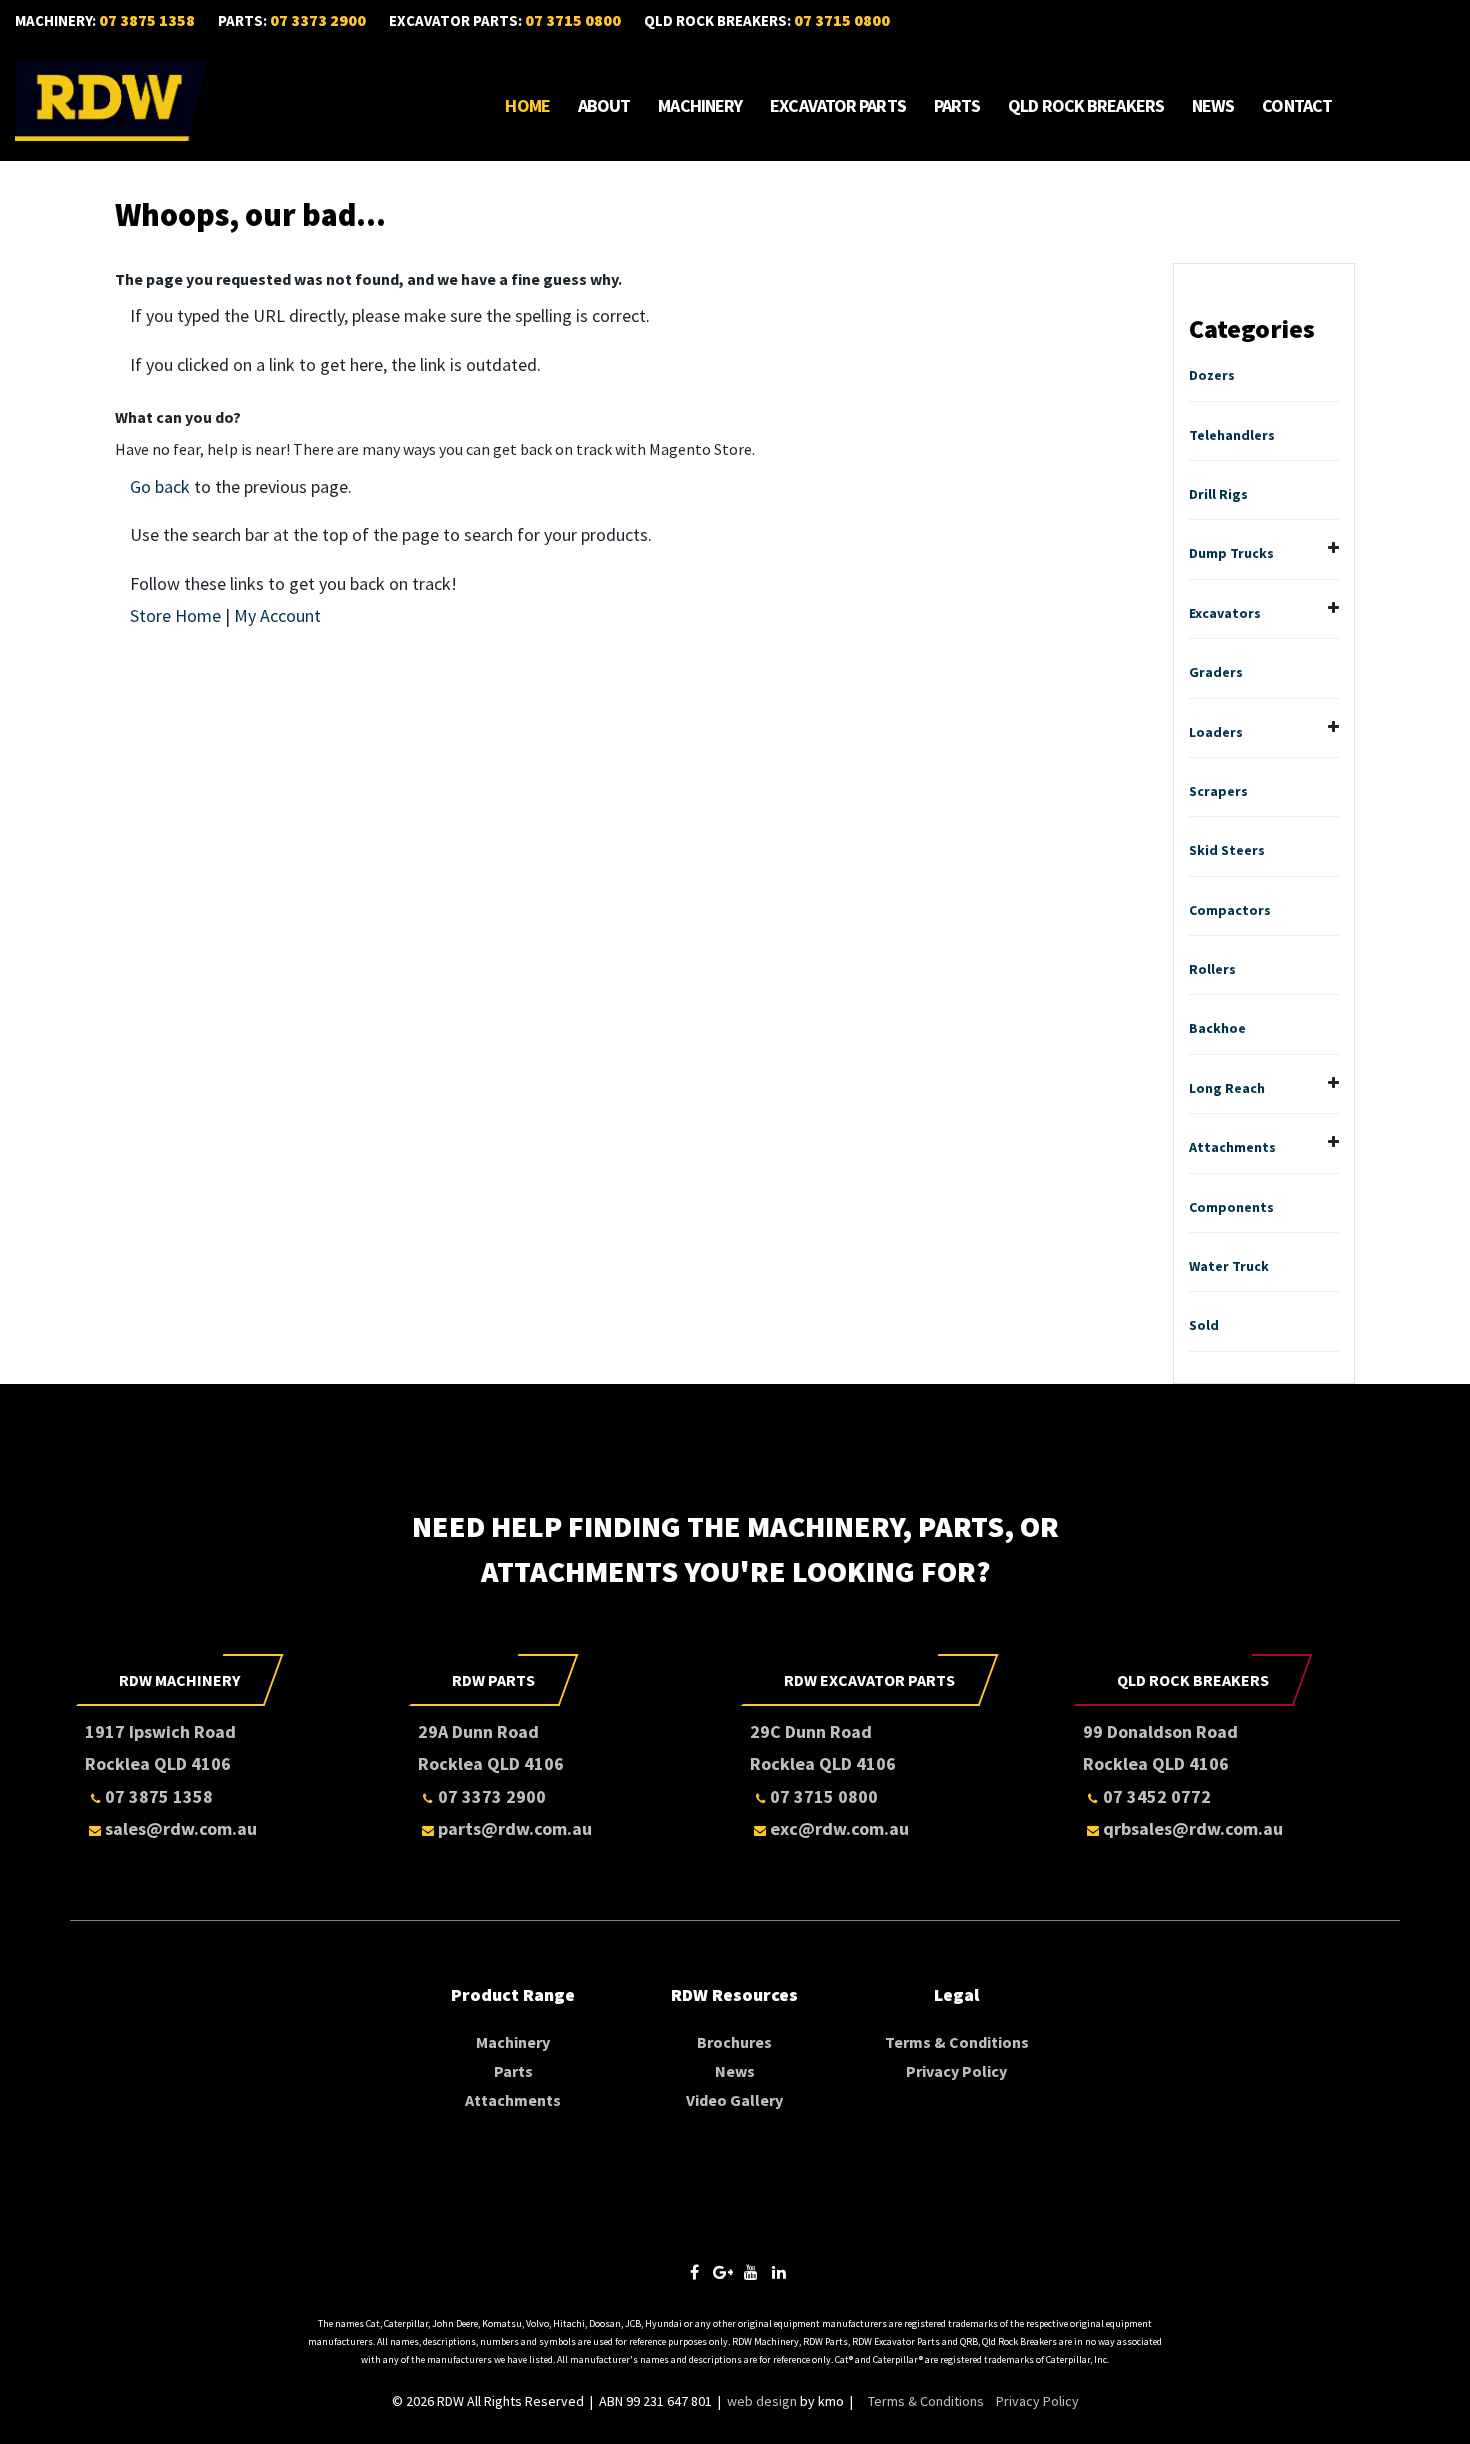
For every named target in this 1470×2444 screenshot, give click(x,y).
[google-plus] (723, 2273)
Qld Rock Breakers (1086, 106)
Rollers (1212, 969)
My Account (277, 615)
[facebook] (695, 2273)
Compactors (1230, 910)
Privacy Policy (956, 2071)
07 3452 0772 (1157, 1796)
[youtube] (751, 2273)
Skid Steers (1227, 850)
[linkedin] (779, 2273)
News (1213, 106)
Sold (1204, 1325)
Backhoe (1217, 1028)
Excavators (1225, 613)
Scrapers (1218, 791)
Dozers (1212, 375)
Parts (957, 106)
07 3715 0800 (573, 20)
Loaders (1216, 732)
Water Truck (1229, 1266)
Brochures (734, 2042)
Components (1231, 1207)
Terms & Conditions (957, 2042)
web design (762, 2401)
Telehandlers (1232, 435)
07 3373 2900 (318, 20)
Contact (1297, 106)
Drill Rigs (1218, 494)
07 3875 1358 (147, 20)
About (604, 106)
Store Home (175, 615)
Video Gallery (734, 2100)
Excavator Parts (838, 106)
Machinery (700, 106)
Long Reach (1227, 1088)
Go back (160, 486)
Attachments (1232, 1147)
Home (527, 106)
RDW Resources (734, 1994)
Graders (1216, 672)
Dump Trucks (1231, 553)
